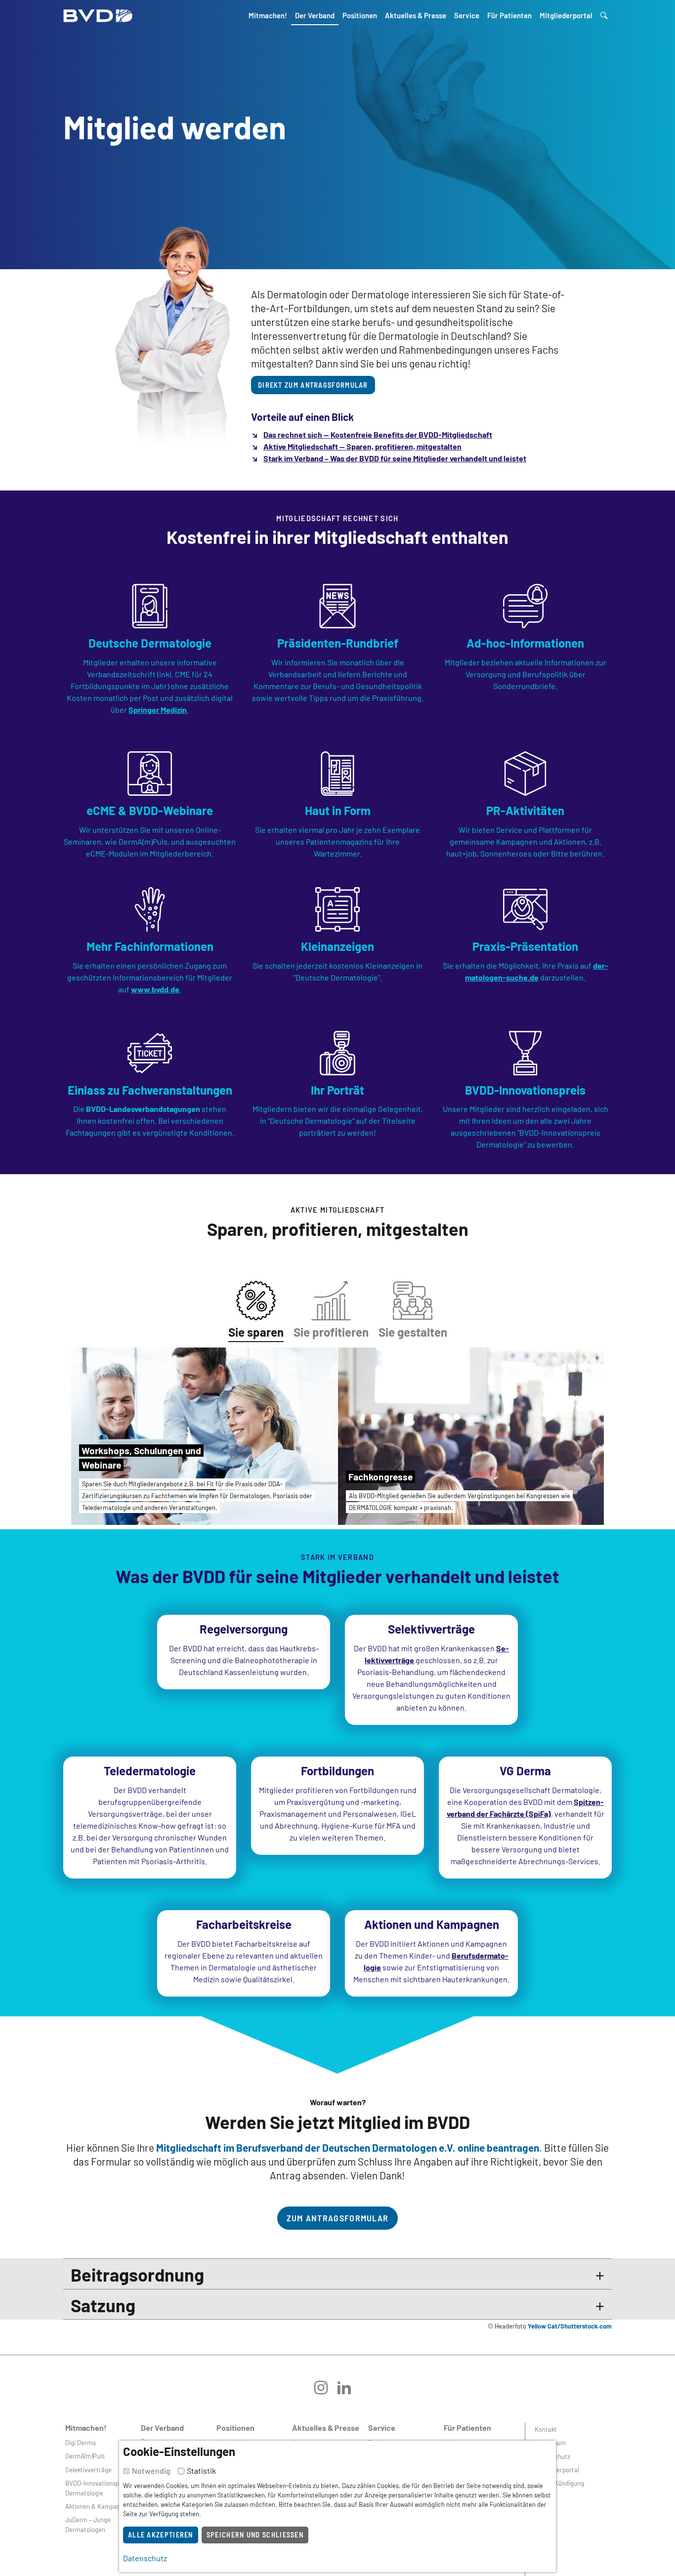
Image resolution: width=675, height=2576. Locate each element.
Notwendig (151, 2471)
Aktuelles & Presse (416, 15)
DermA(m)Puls (85, 2456)
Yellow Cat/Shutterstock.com (570, 2326)
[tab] (256, 1308)
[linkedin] (349, 2391)
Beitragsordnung (137, 2274)
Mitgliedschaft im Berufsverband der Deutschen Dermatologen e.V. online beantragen (348, 2147)
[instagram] (326, 2391)
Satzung (103, 2305)
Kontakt (546, 2429)
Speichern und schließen (255, 2535)
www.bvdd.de (155, 989)
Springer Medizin (158, 710)
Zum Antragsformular (338, 2218)
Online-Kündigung (559, 2483)
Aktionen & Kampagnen (98, 2506)
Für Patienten (509, 15)
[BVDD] (98, 13)
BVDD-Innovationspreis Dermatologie (97, 2488)
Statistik (201, 2471)
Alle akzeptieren (161, 2535)
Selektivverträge (88, 2470)
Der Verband (315, 15)
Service (467, 15)
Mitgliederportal (566, 15)
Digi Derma (81, 2443)
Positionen (360, 15)
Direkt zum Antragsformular (313, 385)
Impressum (550, 2443)
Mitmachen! (268, 15)
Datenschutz (552, 2456)
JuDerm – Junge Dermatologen (88, 2524)
